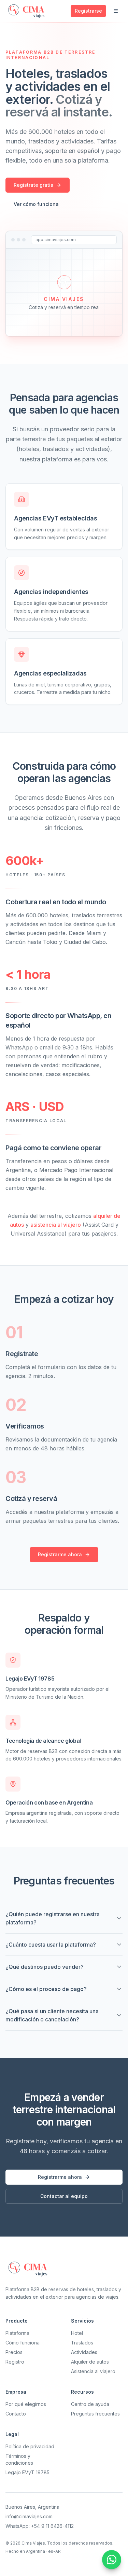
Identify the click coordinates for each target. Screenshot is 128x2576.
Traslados (82, 2343)
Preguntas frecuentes (95, 2414)
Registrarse (88, 11)
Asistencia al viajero (93, 2371)
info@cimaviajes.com (29, 2516)
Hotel (77, 2333)
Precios (14, 2352)
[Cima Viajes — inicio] (27, 11)
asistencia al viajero (56, 1225)
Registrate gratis (33, 185)
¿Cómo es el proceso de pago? (46, 1989)
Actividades (84, 2352)
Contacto (16, 2414)
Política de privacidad (30, 2446)
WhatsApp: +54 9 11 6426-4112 (40, 2526)
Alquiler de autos (90, 2362)
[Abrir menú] (116, 11)
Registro (15, 2362)
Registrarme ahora (60, 1554)
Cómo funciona (23, 2343)
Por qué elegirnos (26, 2404)
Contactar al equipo (64, 2196)
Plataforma (17, 2333)
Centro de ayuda (90, 2404)
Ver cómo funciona (36, 204)
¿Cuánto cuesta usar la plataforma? (51, 1945)
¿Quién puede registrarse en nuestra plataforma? (53, 1918)
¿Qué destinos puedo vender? (45, 1967)
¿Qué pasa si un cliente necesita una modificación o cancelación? (52, 2015)
